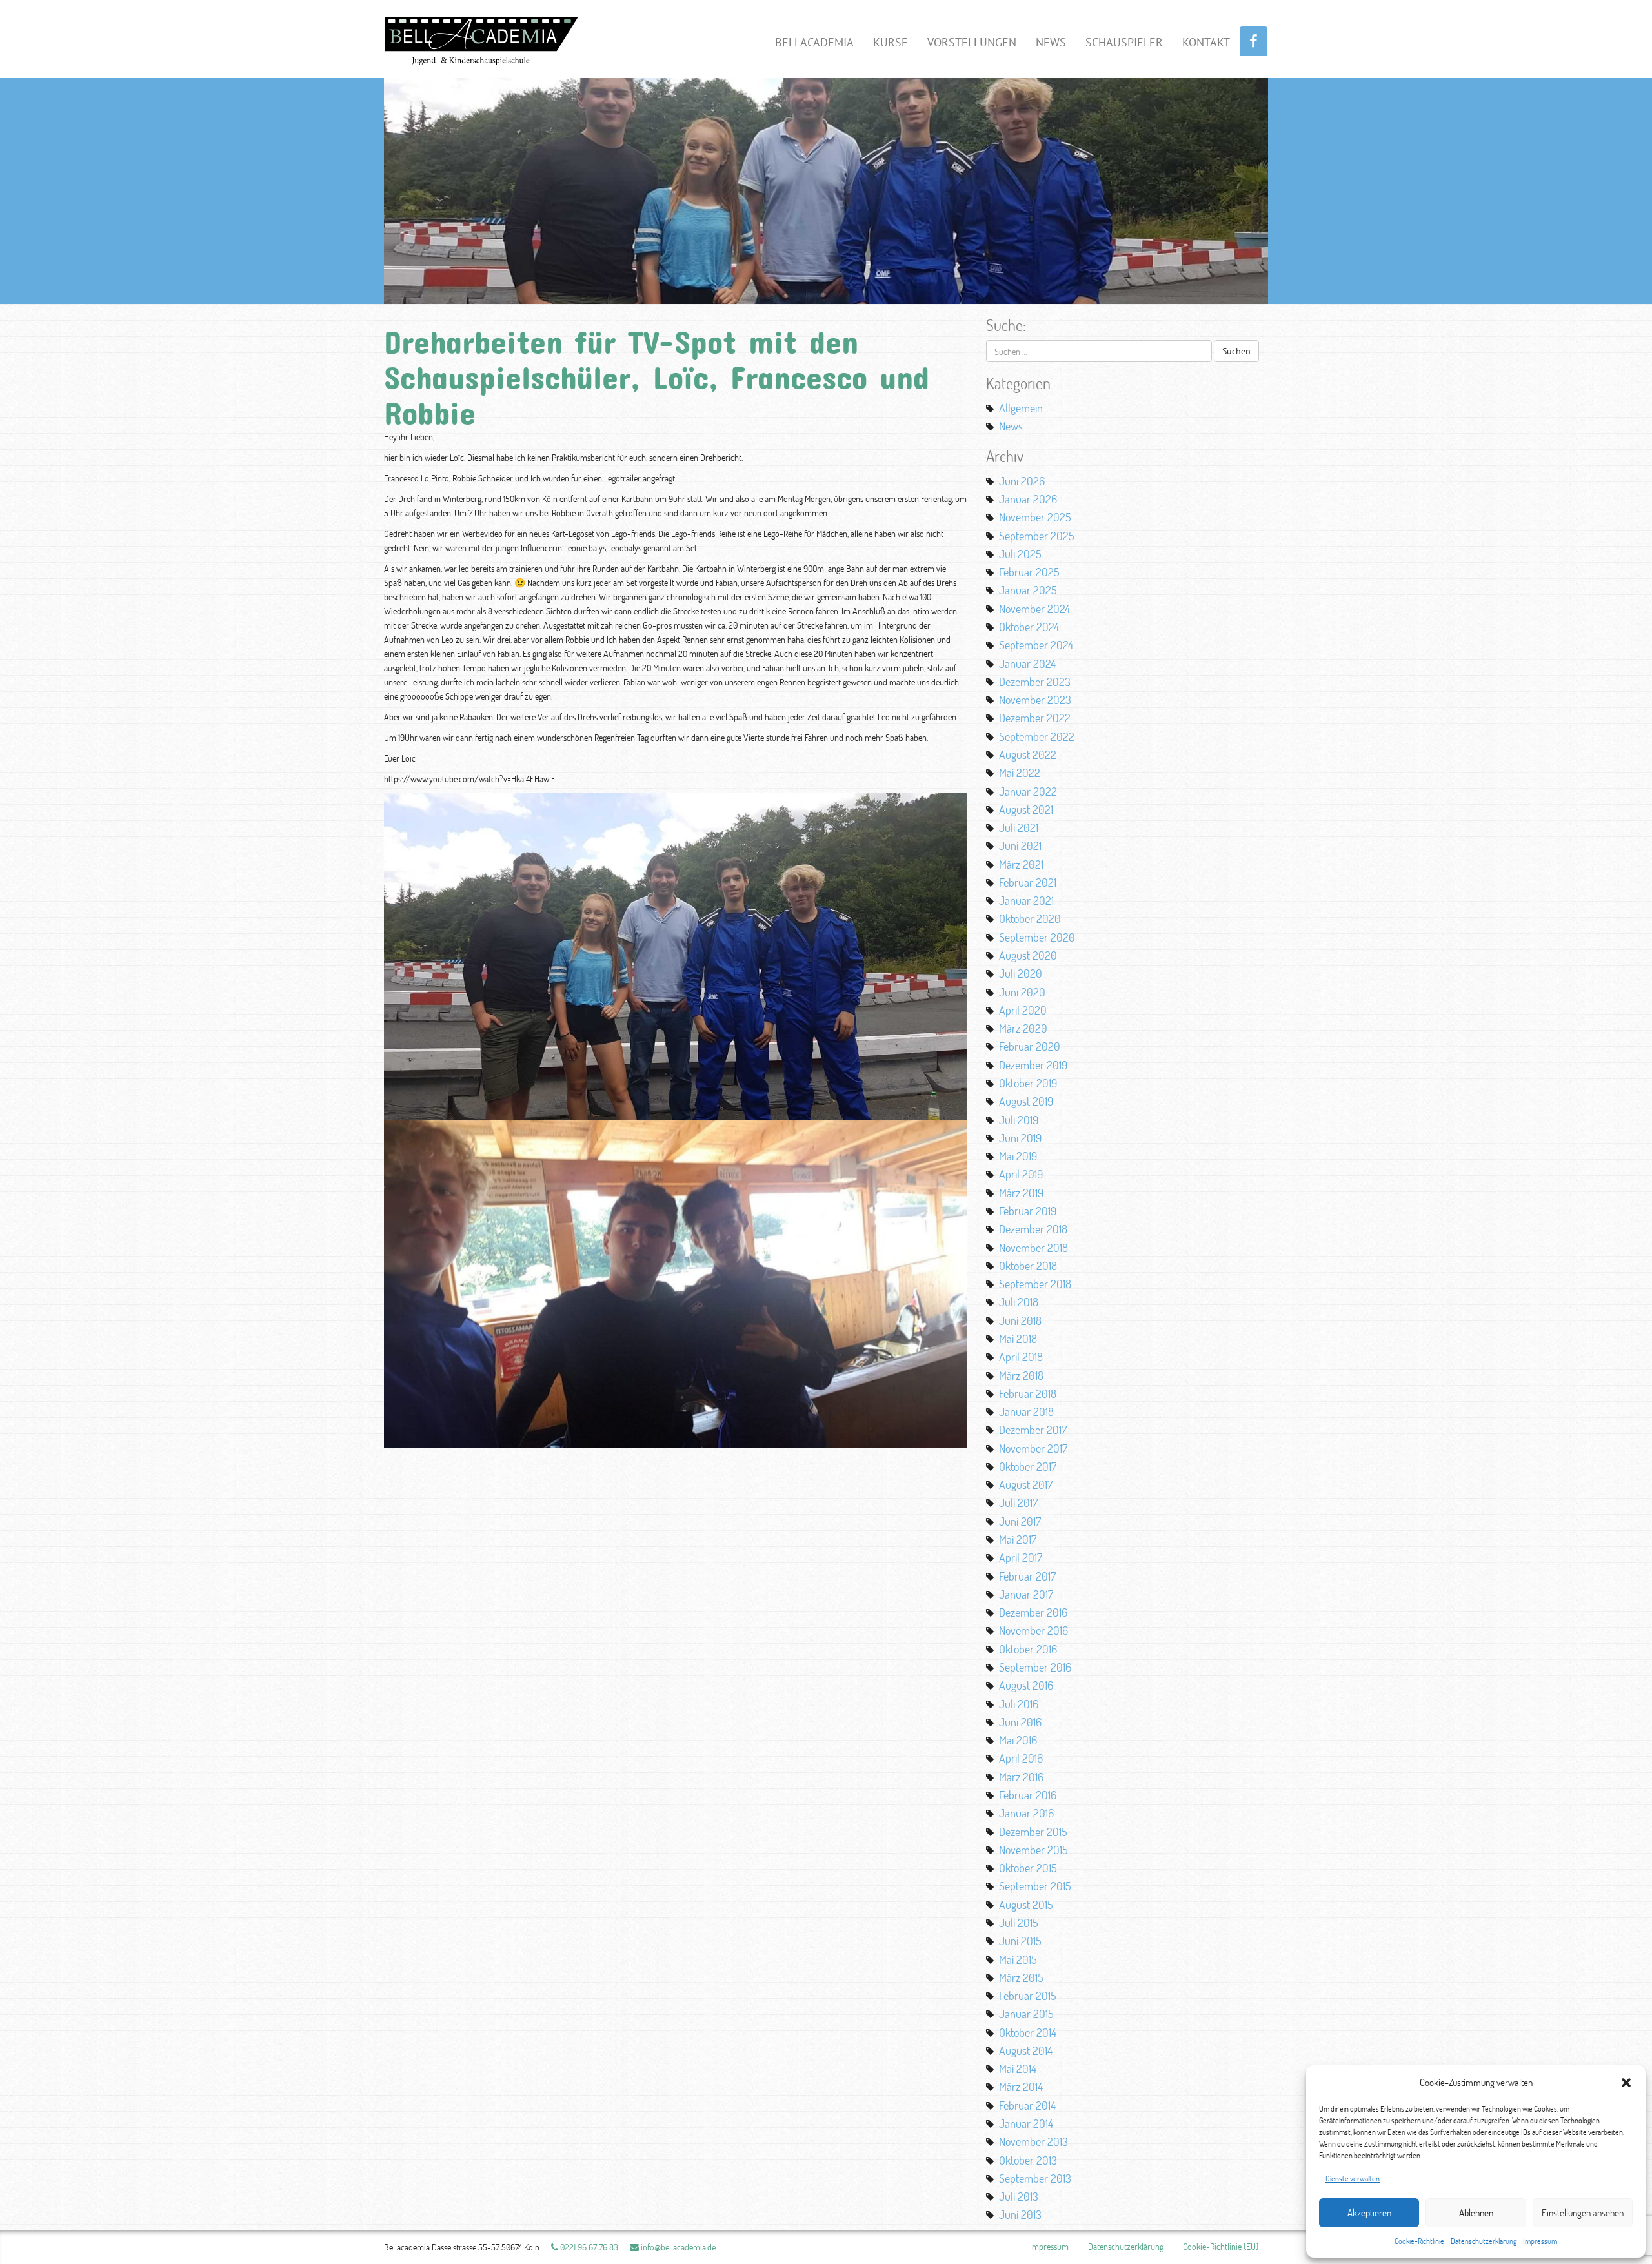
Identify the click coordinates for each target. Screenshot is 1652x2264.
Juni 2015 (1020, 1941)
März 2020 (1023, 1028)
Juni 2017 (1020, 1521)
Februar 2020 (1030, 1046)
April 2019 (1021, 1174)
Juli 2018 (1019, 1302)
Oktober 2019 (1028, 1083)
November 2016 (1033, 1630)
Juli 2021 (1019, 827)
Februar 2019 (1028, 1211)
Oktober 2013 (1028, 2160)
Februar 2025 (1029, 572)
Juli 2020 (1021, 973)
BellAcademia (814, 42)
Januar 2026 (1028, 499)
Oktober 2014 (1028, 2032)
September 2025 (1037, 536)
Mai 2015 (1018, 1959)
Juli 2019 (1019, 1120)
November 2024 (1034, 609)
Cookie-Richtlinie (1419, 2241)
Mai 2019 (1018, 1156)
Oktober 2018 (1028, 1266)
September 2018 (1035, 1284)
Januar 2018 (1026, 1411)
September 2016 (1035, 1667)
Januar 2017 (1026, 1594)
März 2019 (1021, 1193)
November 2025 (1035, 517)
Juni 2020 (1022, 992)
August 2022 (1028, 754)
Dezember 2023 (1035, 682)
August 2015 (1026, 1905)
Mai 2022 (1020, 773)
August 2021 (1026, 809)
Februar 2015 (1028, 1996)
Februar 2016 (1028, 1795)
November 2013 (1033, 2141)
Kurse (891, 42)
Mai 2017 (1018, 1539)
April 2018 (1021, 1357)
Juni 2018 (1020, 1320)
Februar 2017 (1027, 1576)
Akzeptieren (1369, 2213)
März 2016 (1021, 1777)
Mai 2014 (1018, 2068)
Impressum (1540, 2241)
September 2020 (1037, 937)
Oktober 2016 (1028, 1649)
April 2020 (1023, 1010)
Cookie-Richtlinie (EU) (1221, 2246)
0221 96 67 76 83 (588, 2247)
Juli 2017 (1018, 1502)
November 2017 (1033, 1448)
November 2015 (1033, 1850)
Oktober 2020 (1030, 918)
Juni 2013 (1020, 2214)
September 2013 (1035, 2178)
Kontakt (1206, 42)
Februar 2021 (1028, 882)
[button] (1626, 2083)
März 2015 (1021, 1977)
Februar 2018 (1028, 1393)
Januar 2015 (1026, 2014)
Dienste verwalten (1353, 2178)
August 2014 (1026, 2050)
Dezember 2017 (1033, 1430)
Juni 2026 (1022, 481)
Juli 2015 (1019, 1923)
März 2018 (1021, 1375)
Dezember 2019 (1033, 1065)
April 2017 (1021, 1557)
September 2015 (1035, 1886)
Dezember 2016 (1033, 1612)
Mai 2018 (1018, 1339)
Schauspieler (1124, 42)
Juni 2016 (1020, 1722)
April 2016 (1021, 1758)
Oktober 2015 (1028, 1868)
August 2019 (1026, 1101)
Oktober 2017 (1028, 1466)
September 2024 (1036, 645)
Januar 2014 (1026, 2123)
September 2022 (1037, 736)
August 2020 (1028, 955)
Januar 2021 (1026, 900)
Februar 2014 (1027, 2105)
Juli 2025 (1020, 554)
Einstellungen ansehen (1583, 2213)
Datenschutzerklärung (1484, 2241)
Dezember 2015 (1033, 1832)
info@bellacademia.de (677, 2247)
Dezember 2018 (1033, 1229)
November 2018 (1033, 1248)
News (1051, 42)
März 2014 (1021, 2087)
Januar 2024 (1027, 663)
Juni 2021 (1020, 845)
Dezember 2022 (1035, 718)
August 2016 (1026, 1685)
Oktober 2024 (1029, 627)
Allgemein (1021, 408)
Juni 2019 (1020, 1138)
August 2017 (1026, 1484)
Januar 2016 (1026, 1813)
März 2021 (1021, 864)
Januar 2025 (1028, 590)
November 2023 (1035, 700)
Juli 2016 (1019, 1704)
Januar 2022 (1028, 791)
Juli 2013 (1019, 2196)
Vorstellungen (972, 42)
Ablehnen (1476, 2213)
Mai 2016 (1018, 1740)
